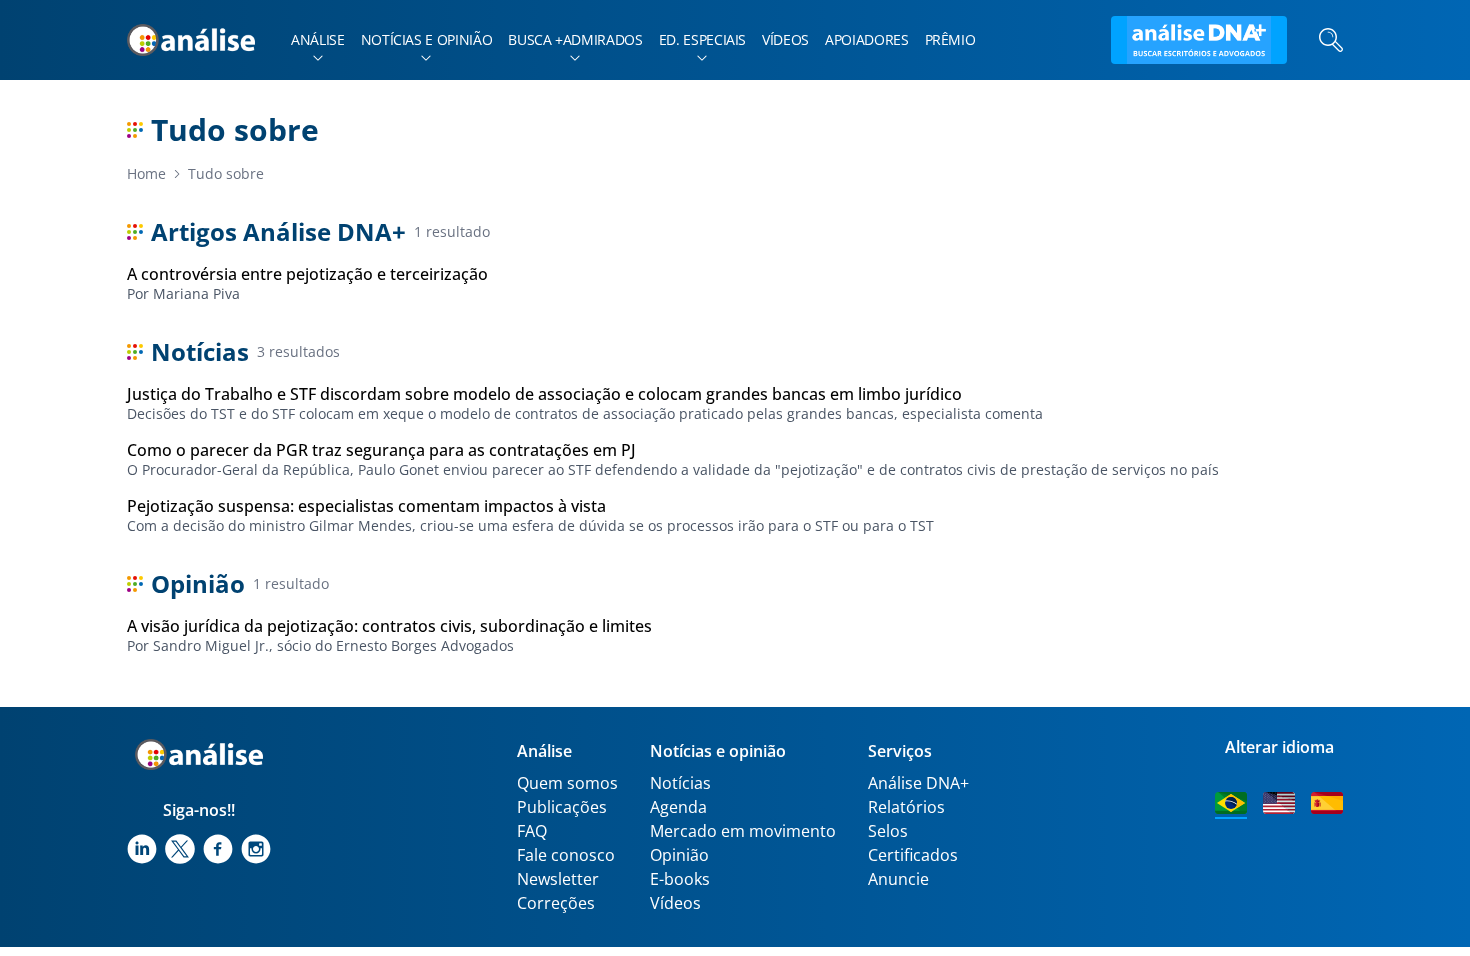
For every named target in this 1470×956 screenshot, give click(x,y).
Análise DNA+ (918, 783)
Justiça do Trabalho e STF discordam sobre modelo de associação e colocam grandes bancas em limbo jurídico (544, 394)
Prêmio (950, 39)
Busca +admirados (575, 39)
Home (146, 173)
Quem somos (567, 783)
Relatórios (906, 807)
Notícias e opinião (427, 39)
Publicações (562, 807)
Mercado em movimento (743, 831)
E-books (680, 879)
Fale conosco (566, 855)
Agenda (678, 807)
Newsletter (558, 879)
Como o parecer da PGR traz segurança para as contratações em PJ (381, 450)
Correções (556, 903)
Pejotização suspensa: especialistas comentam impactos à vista (366, 506)
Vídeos (785, 39)
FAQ (532, 831)
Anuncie (898, 879)
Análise (318, 39)
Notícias (680, 783)
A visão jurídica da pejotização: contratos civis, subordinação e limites (389, 626)
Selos (888, 831)
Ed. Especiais (702, 39)
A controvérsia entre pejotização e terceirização (307, 274)
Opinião (679, 855)
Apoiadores (867, 39)
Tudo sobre (226, 173)
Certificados (913, 855)
